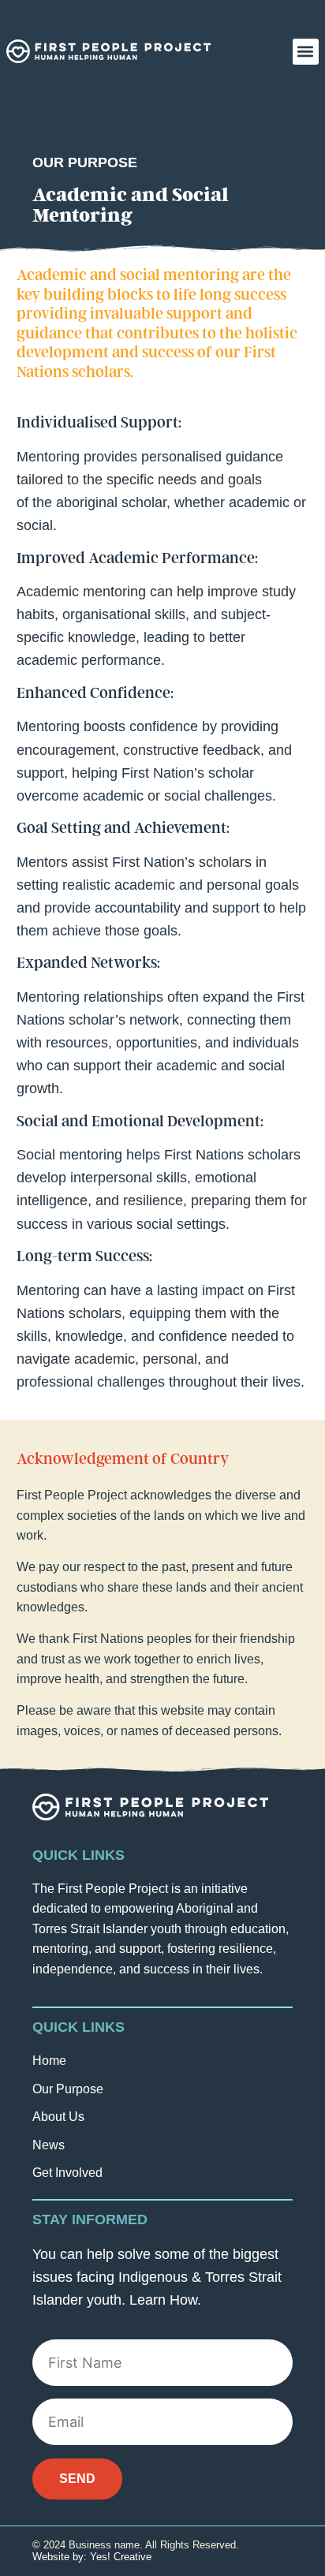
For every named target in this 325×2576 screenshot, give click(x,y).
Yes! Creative (121, 2557)
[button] (306, 52)
